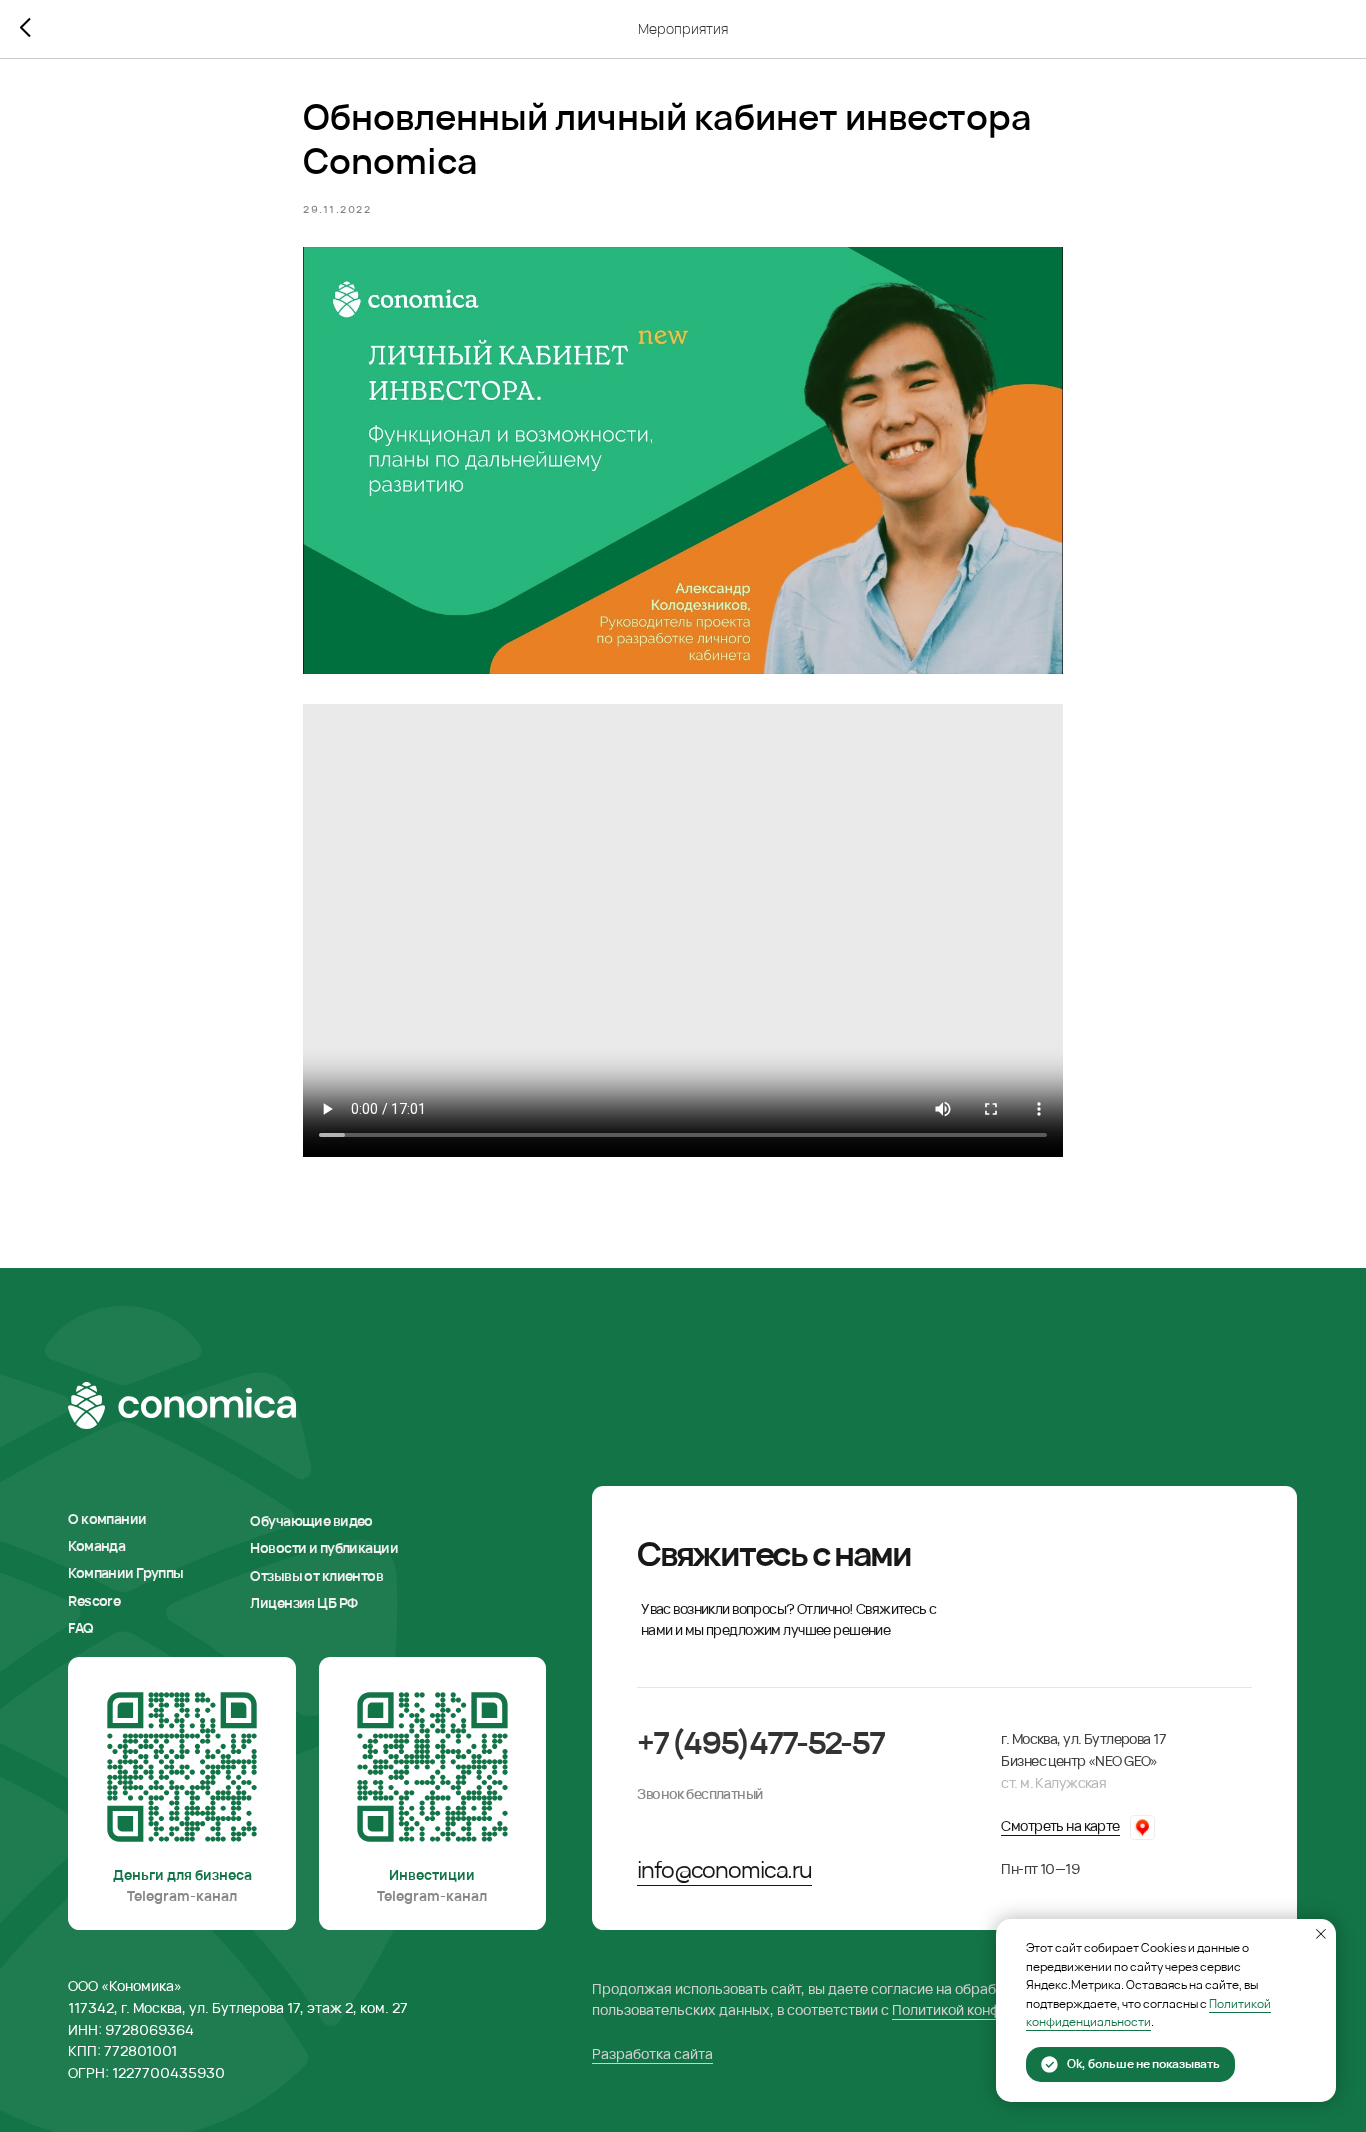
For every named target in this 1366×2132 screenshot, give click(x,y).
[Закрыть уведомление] (1321, 1934)
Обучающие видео (311, 1520)
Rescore (94, 1600)
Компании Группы (125, 1572)
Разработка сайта (652, 2053)
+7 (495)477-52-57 (760, 1742)
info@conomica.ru (724, 1869)
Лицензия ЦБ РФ (303, 1602)
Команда (96, 1545)
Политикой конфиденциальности (1148, 2013)
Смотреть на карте (1060, 1825)
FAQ (80, 1627)
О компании (107, 1518)
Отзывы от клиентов (316, 1575)
